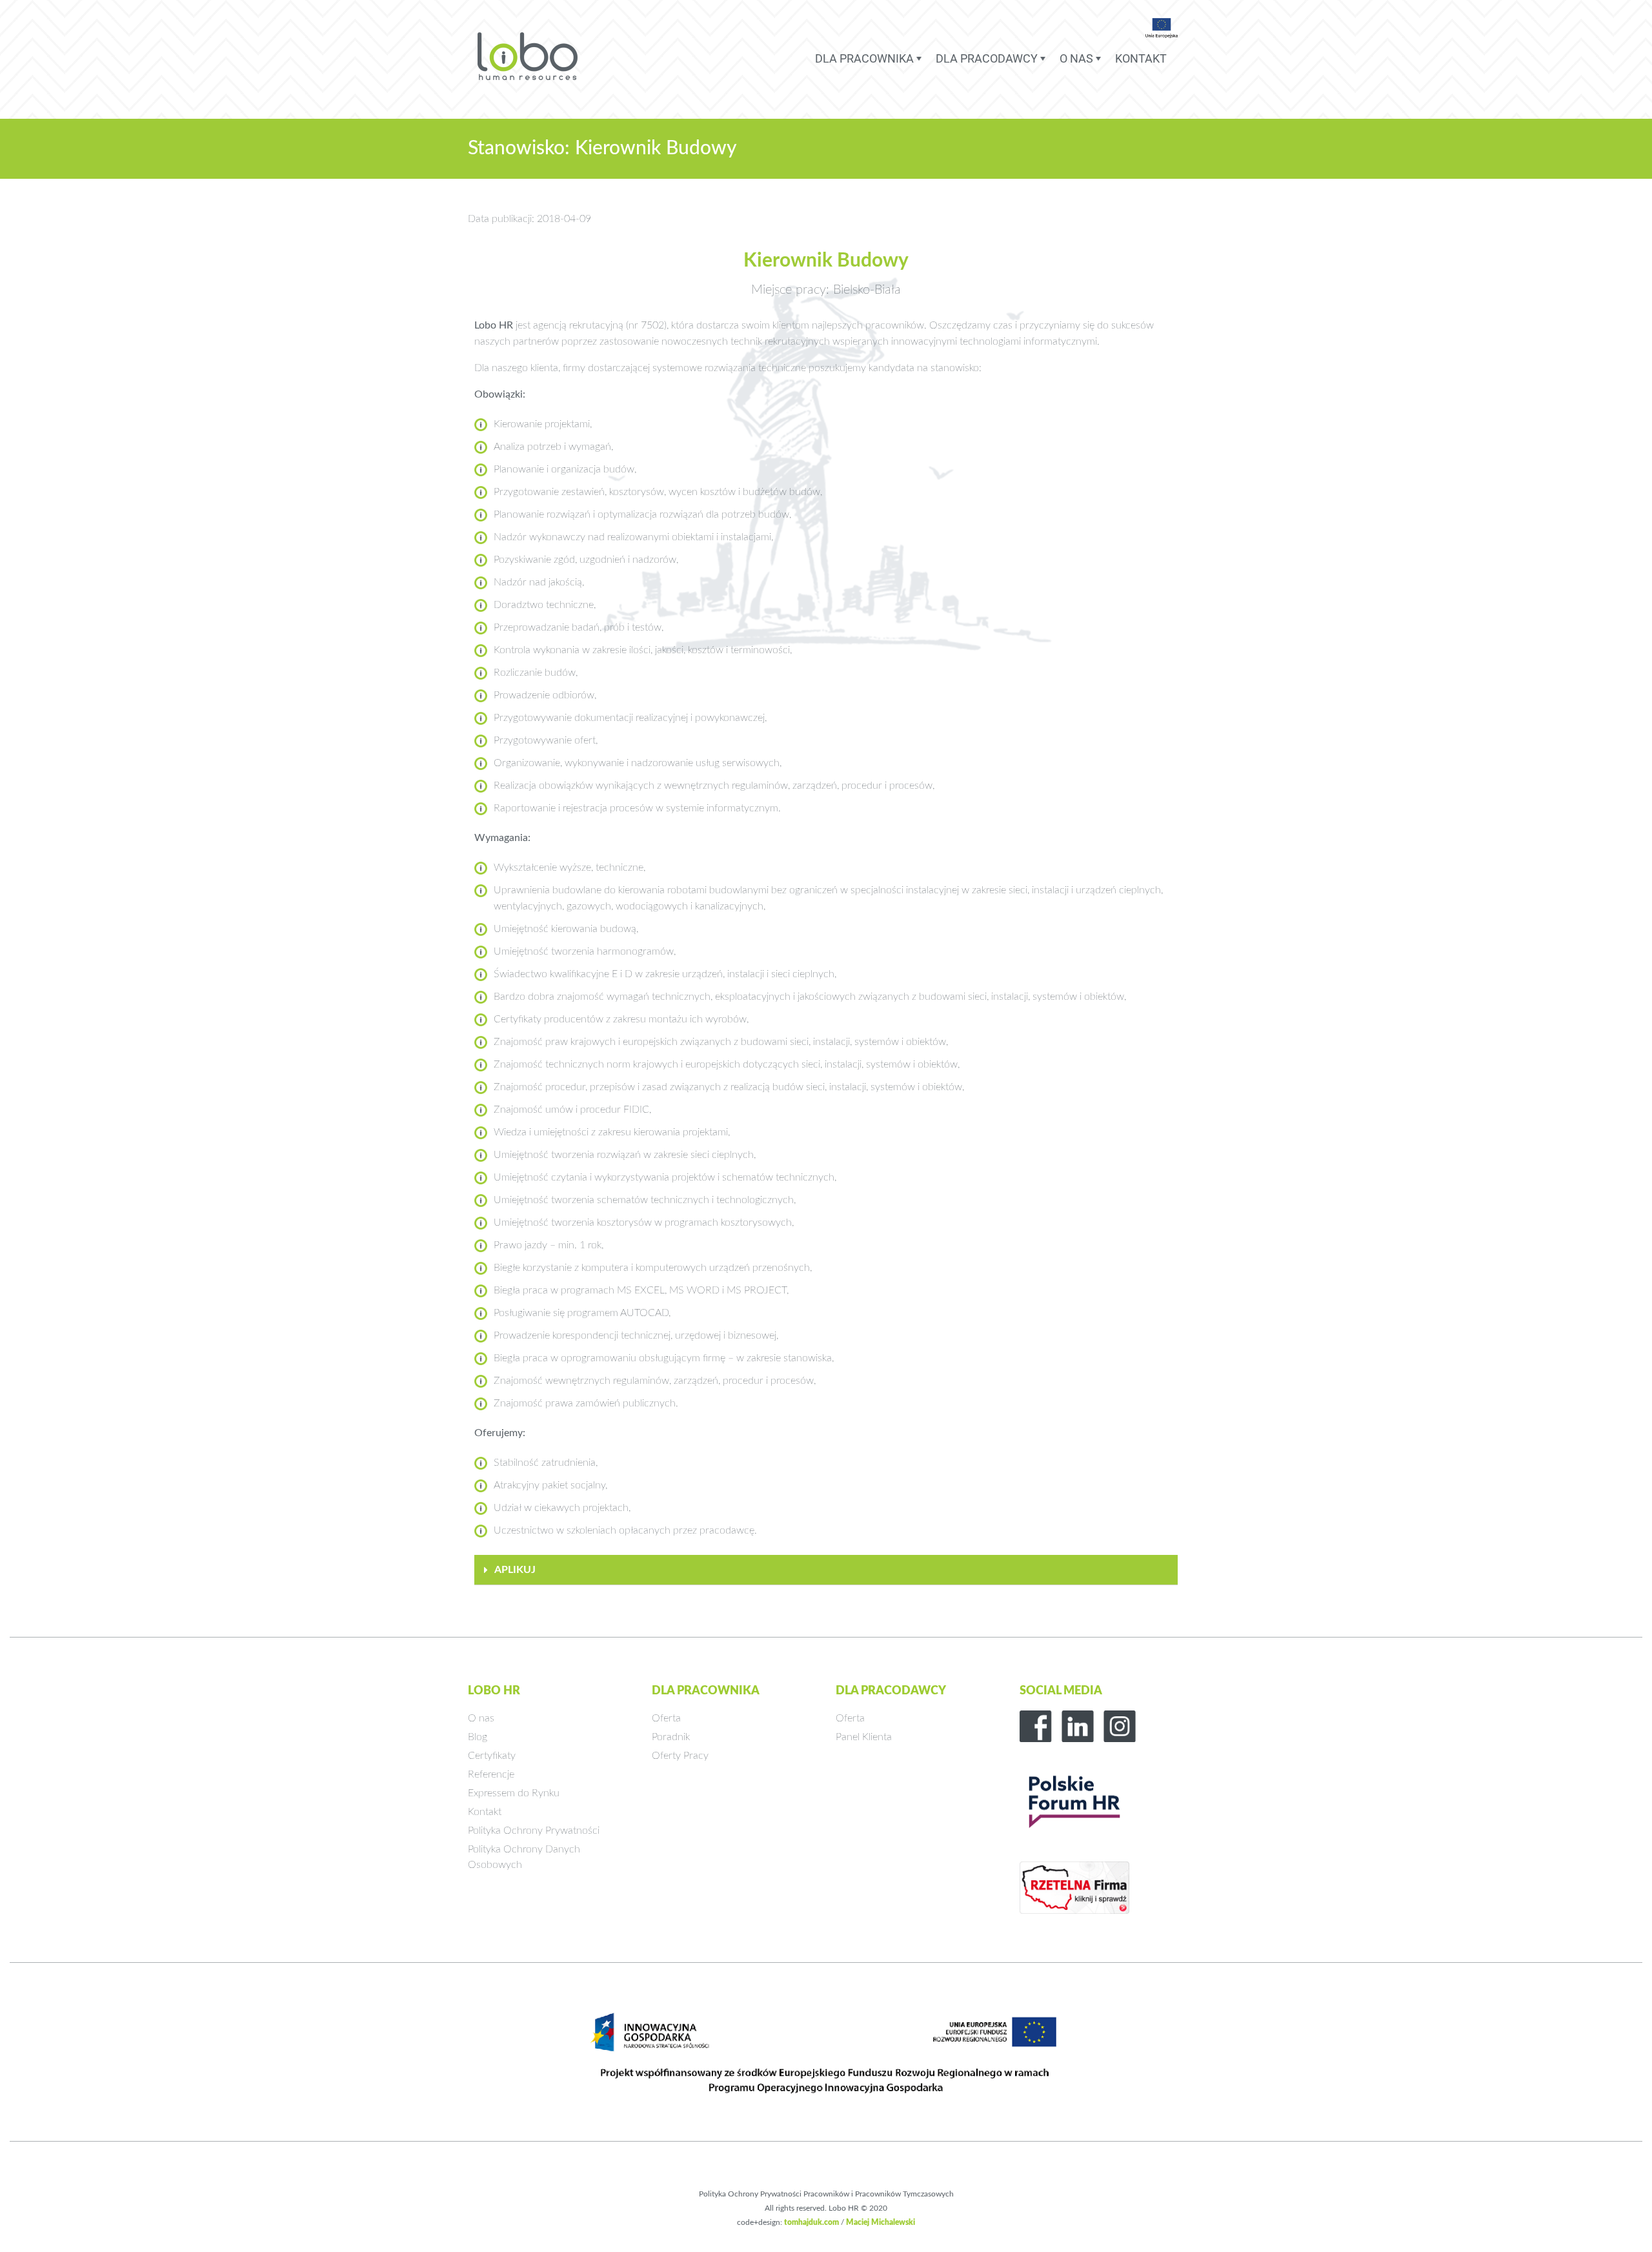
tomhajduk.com (811, 2222)
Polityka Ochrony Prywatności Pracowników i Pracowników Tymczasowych (826, 2194)
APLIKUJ (515, 1570)
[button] (826, 1570)
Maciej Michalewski (881, 2222)
